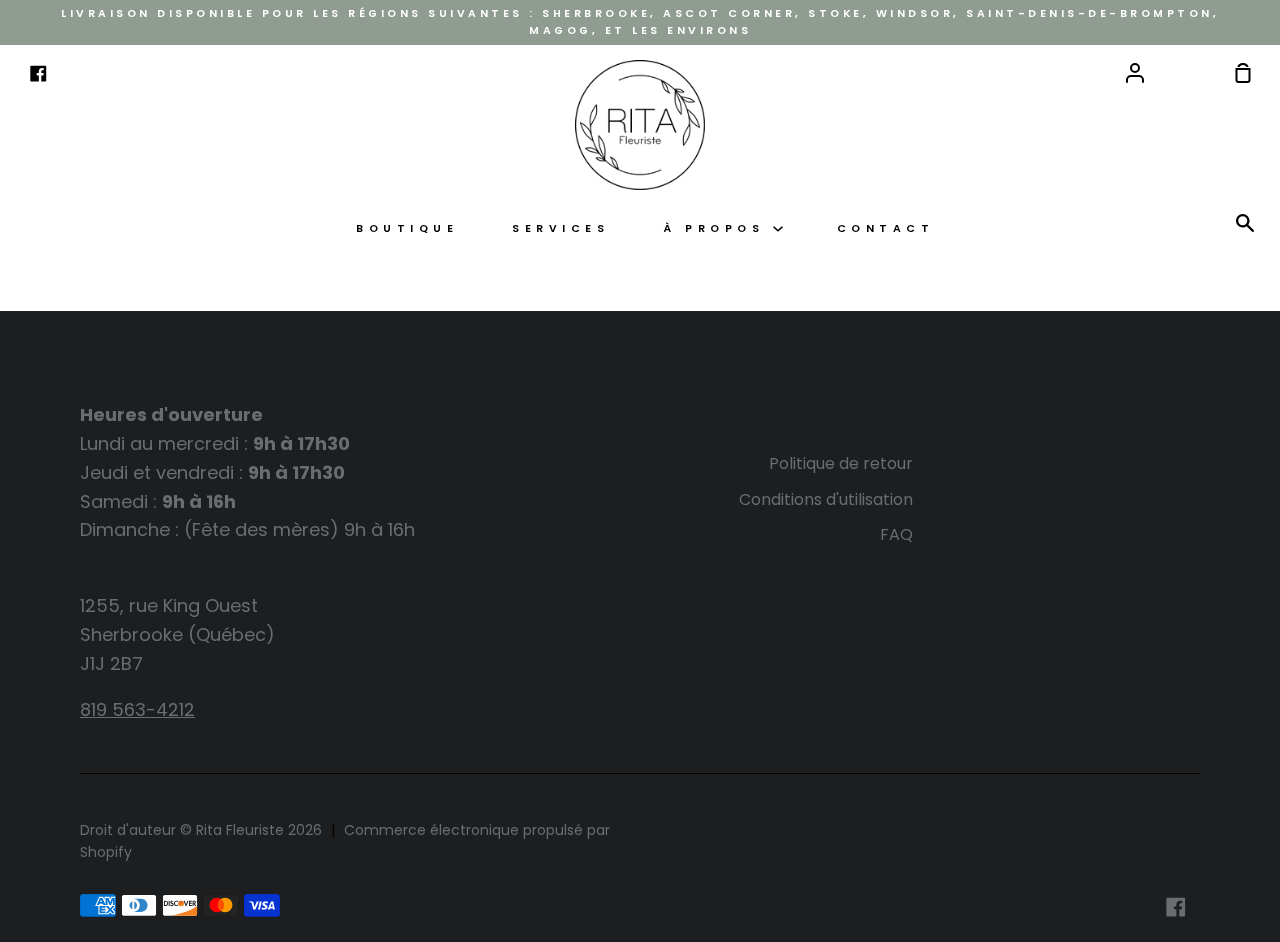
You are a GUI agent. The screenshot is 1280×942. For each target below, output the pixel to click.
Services (560, 228)
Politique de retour (841, 463)
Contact (886, 228)
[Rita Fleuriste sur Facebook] (1176, 907)
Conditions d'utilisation (826, 499)
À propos (718, 228)
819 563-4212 (137, 709)
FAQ (896, 534)
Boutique (407, 228)
